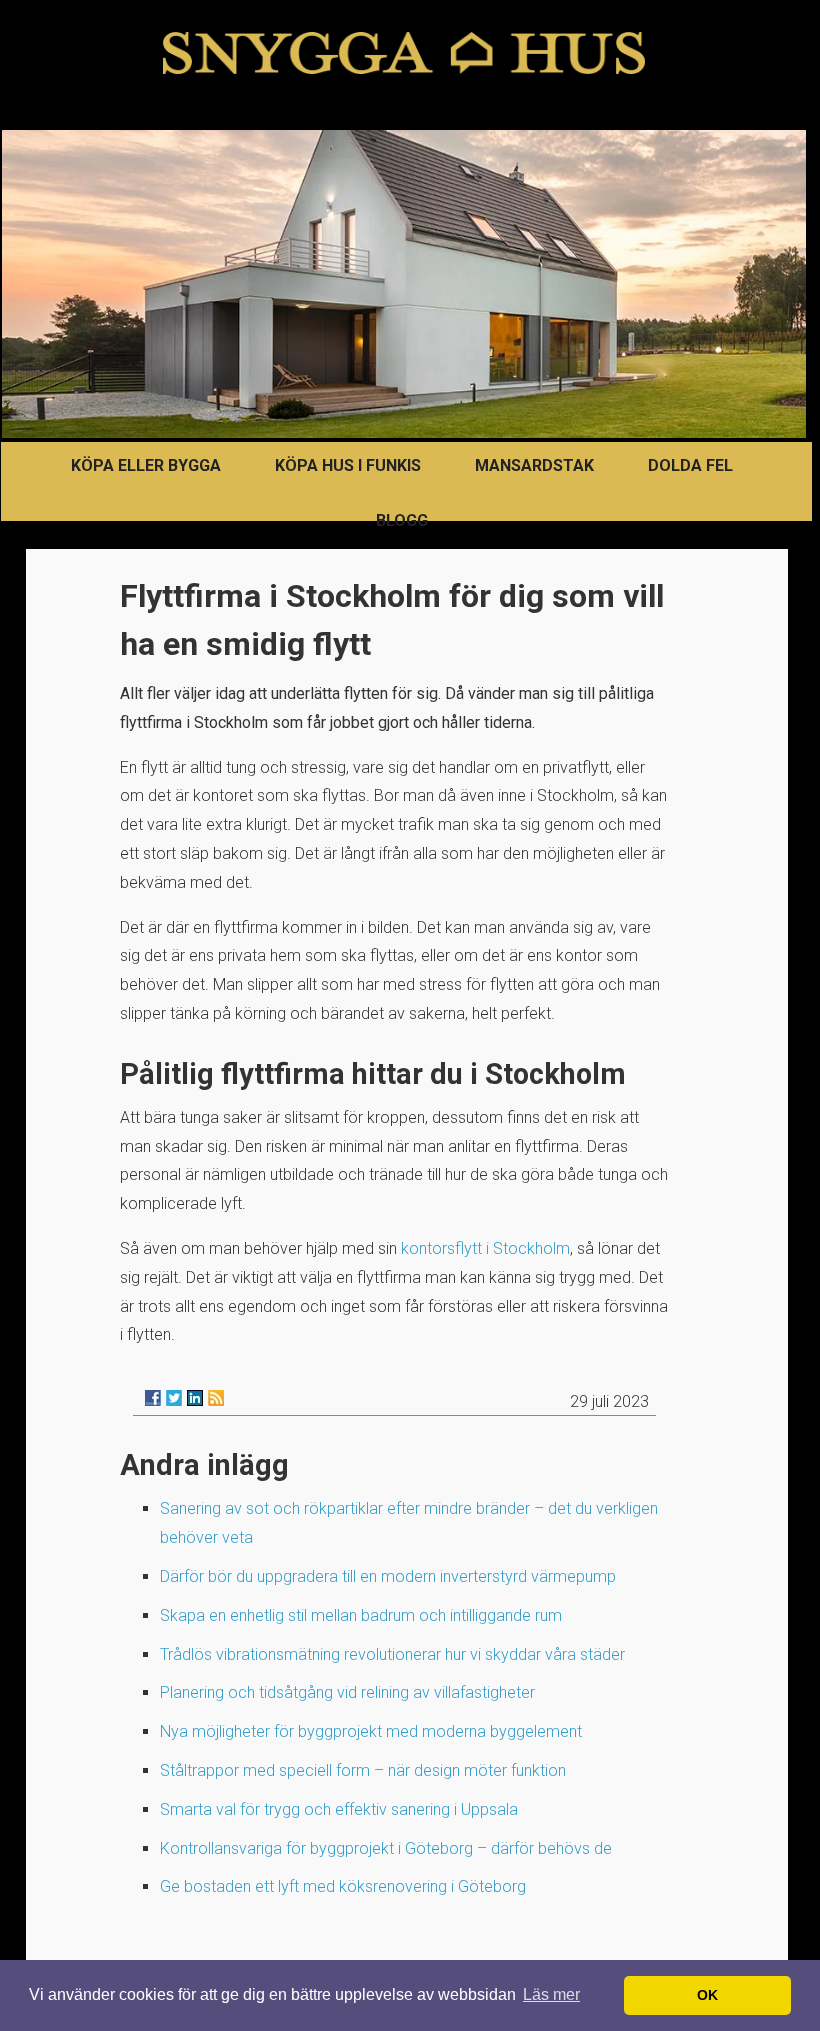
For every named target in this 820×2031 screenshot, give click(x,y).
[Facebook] (153, 1398)
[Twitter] (174, 1398)
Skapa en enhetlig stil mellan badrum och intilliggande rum (361, 1615)
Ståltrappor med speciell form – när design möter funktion (363, 1770)
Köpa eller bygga (146, 465)
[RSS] (216, 1398)
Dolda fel (690, 465)
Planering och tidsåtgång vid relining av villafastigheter (347, 1692)
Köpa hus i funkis (348, 465)
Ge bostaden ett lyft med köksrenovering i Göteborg (343, 1886)
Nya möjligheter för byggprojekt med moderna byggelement (371, 1731)
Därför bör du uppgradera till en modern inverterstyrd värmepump (388, 1576)
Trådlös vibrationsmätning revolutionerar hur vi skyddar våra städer (392, 1654)
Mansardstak (534, 465)
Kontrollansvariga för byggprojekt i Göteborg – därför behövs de (386, 1848)
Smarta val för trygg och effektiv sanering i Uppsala (339, 1809)
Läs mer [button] (551, 1994)
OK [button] (707, 1995)
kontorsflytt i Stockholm (485, 1248)
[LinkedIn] (195, 1398)
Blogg (402, 520)
